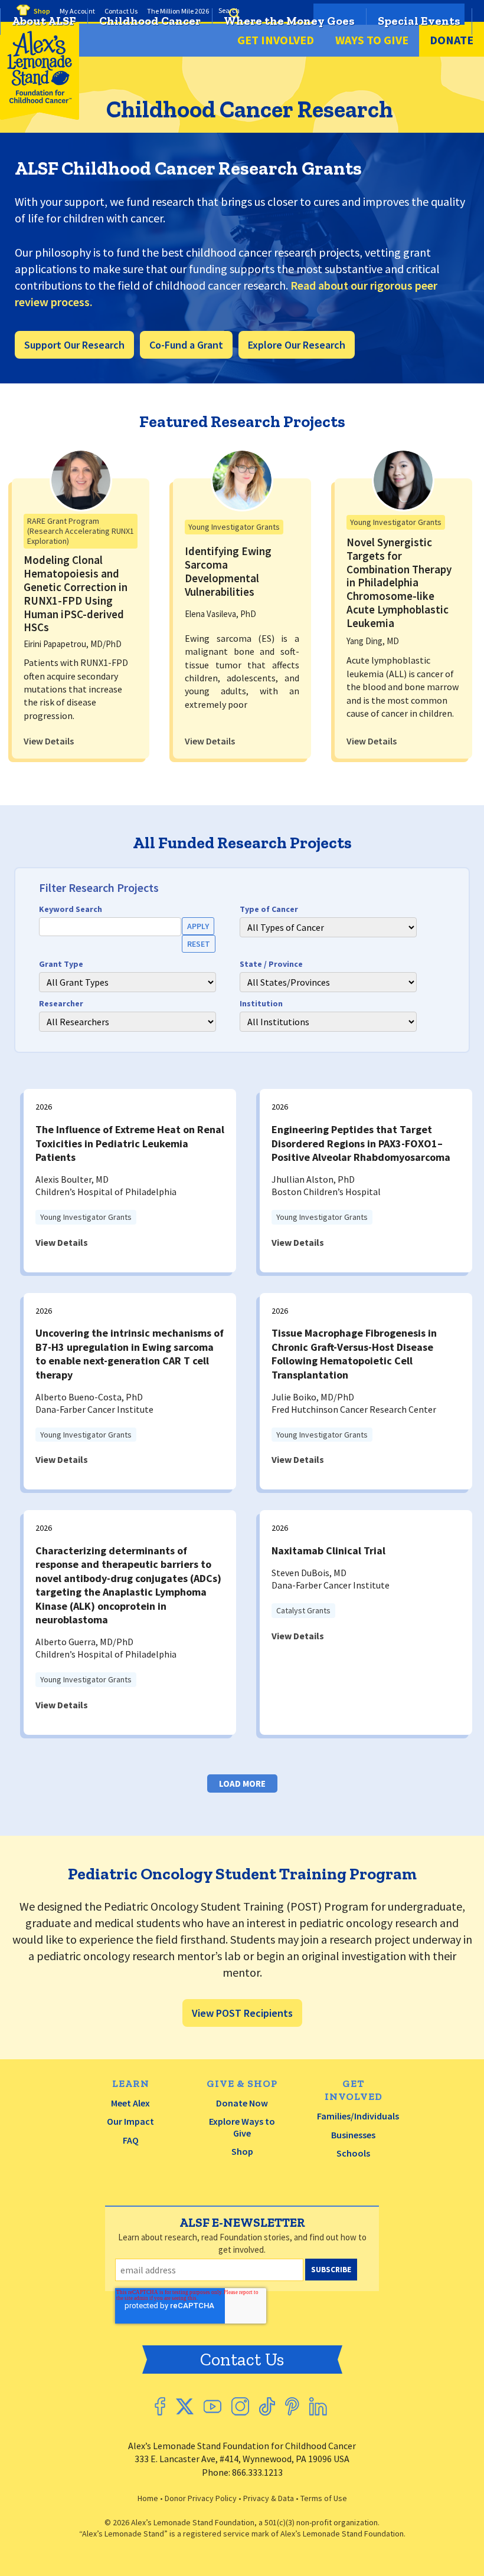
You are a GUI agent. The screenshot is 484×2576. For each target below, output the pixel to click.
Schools (353, 2153)
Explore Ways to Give (242, 2127)
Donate (452, 40)
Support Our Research (74, 345)
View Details (49, 741)
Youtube (212, 2406)
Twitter (184, 2406)
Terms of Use (324, 2498)
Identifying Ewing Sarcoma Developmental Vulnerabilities (228, 571)
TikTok (267, 2406)
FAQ (131, 2140)
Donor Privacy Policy (201, 2498)
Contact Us (242, 2360)
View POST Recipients (242, 2013)
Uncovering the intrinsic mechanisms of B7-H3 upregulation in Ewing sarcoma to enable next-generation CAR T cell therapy (130, 1353)
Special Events (419, 21)
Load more (242, 1783)
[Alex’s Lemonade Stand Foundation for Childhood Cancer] (40, 117)
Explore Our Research (297, 345)
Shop (242, 2151)
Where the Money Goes (289, 21)
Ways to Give (372, 40)
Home (148, 2498)
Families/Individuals (358, 2116)
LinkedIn (318, 2406)
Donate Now (242, 2103)
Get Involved (276, 40)
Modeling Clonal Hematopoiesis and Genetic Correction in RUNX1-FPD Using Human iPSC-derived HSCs (76, 593)
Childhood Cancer (150, 21)
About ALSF (44, 21)
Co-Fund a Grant (186, 345)
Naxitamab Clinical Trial (328, 1550)
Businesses (353, 2135)
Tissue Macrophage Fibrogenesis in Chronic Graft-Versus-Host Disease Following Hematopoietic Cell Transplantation (354, 1353)
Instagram (240, 2406)
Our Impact (130, 2121)
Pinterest (292, 2406)
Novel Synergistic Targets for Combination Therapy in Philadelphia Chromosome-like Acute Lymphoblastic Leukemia (399, 583)
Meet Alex (130, 2103)
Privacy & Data (269, 2498)
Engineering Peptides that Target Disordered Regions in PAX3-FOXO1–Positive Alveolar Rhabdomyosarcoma (361, 1143)
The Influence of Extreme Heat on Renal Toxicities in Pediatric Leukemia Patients (130, 1143)
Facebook (160, 2406)
